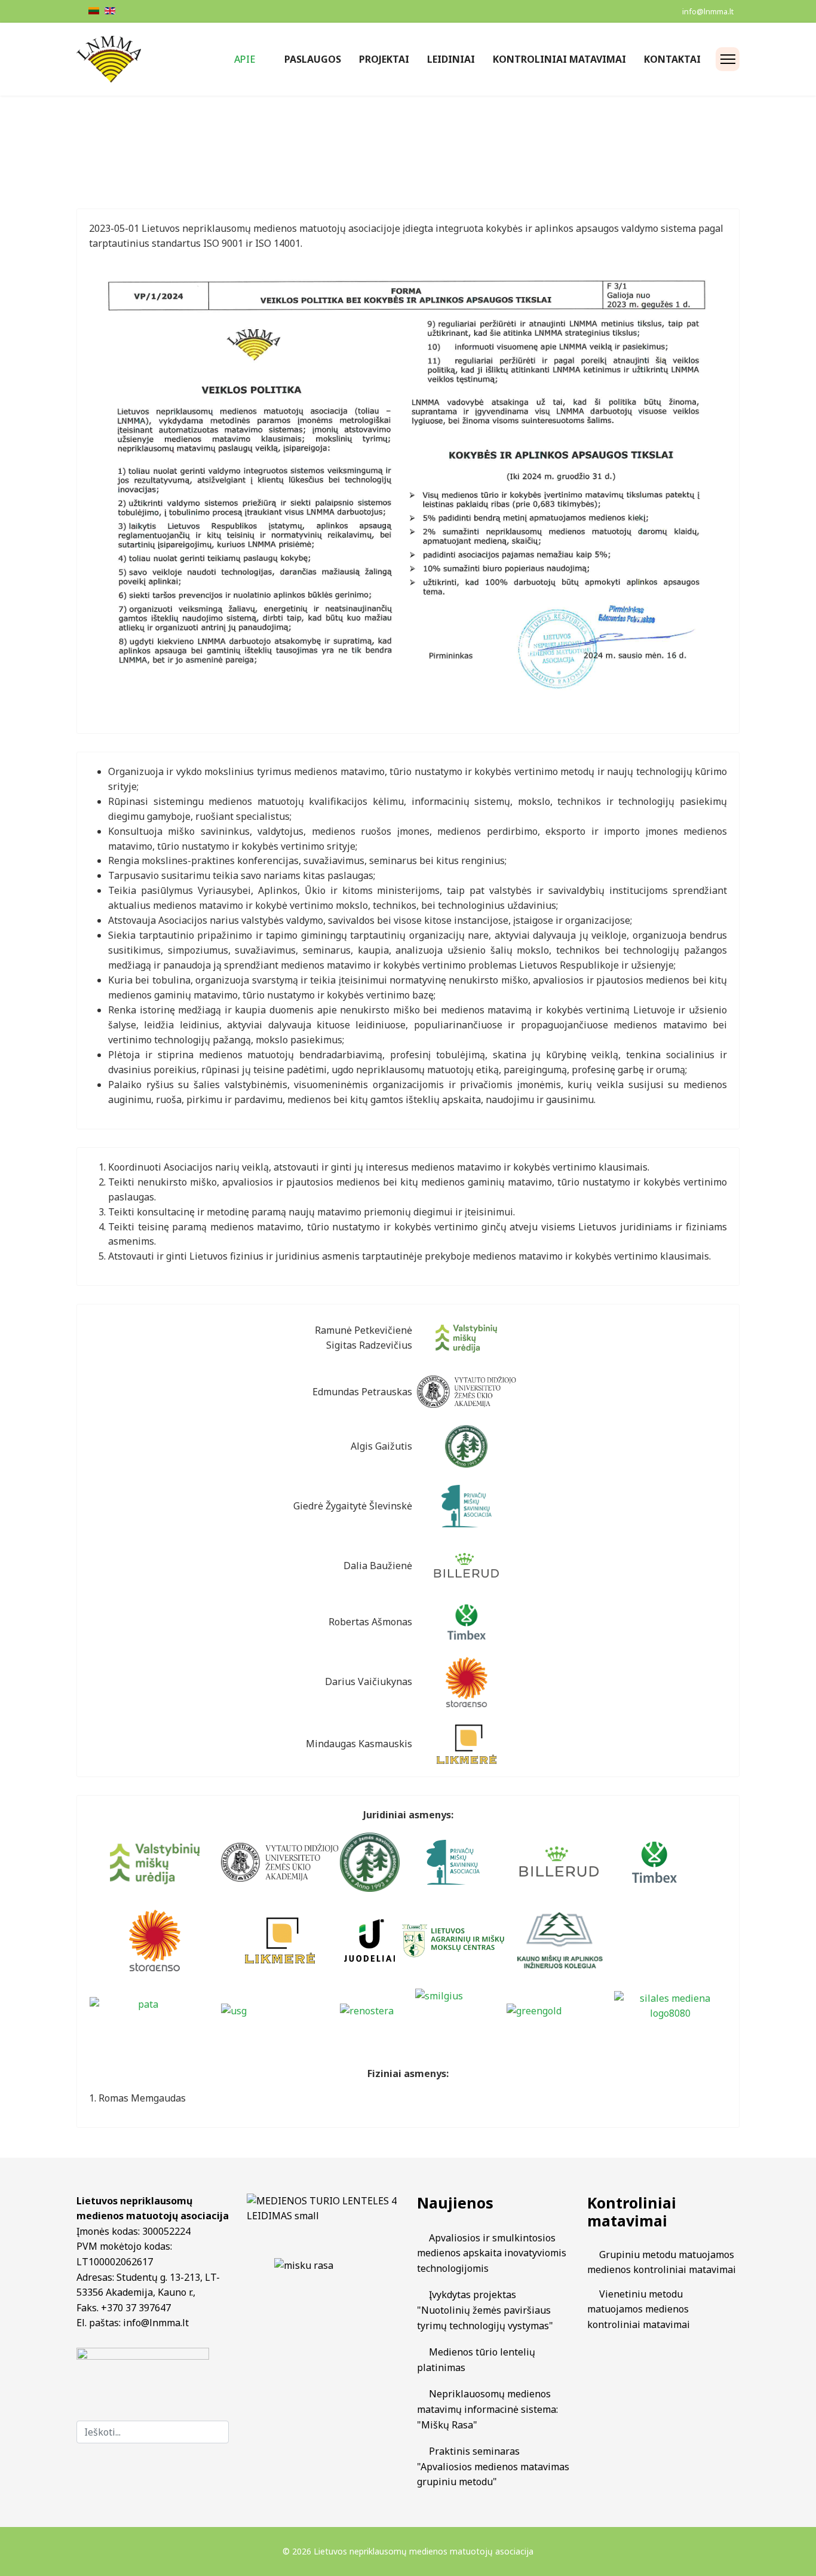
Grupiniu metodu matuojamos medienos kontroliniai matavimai (662, 2262)
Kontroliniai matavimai (559, 59)
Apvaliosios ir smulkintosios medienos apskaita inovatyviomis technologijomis (492, 2253)
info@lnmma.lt (708, 12)
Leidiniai (451, 59)
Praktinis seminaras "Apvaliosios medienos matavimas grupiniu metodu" (493, 2466)
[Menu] (728, 59)
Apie (245, 59)
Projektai (384, 59)
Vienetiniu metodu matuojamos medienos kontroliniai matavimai (639, 2309)
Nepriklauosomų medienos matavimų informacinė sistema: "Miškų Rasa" (487, 2409)
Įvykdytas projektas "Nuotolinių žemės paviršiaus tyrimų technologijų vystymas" (485, 2310)
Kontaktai (672, 59)
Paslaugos (313, 59)
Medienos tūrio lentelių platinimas (476, 2360)
